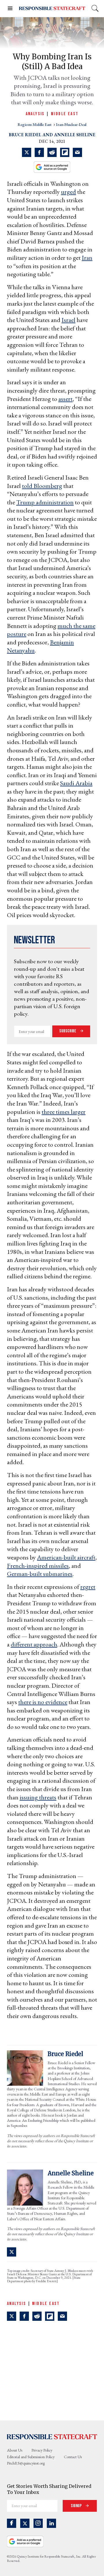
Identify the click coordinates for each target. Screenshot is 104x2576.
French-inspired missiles (38, 1566)
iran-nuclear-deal (71, 124)
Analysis (35, 114)
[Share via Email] (77, 152)
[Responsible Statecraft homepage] (52, 2437)
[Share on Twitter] (27, 152)
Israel (68, 320)
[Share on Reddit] (52, 152)
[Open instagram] (38, 2523)
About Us (15, 2450)
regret (88, 1587)
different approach (34, 1644)
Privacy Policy (42, 2450)
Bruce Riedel (25, 135)
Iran (87, 258)
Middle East (65, 114)
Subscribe (68, 1031)
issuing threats (38, 1797)
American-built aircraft (66, 1557)
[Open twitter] (25, 2523)
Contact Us (73, 2457)
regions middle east (35, 124)
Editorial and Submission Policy (31, 2457)
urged (68, 192)
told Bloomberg (42, 486)
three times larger (64, 1112)
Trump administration (45, 502)
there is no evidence (43, 1702)
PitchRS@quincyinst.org (26, 2463)
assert (65, 399)
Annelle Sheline (75, 135)
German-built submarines (40, 1574)
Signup (77, 2506)
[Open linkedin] (51, 2523)
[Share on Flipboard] (65, 152)
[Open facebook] (12, 2523)
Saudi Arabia (76, 783)
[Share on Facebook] (39, 152)
